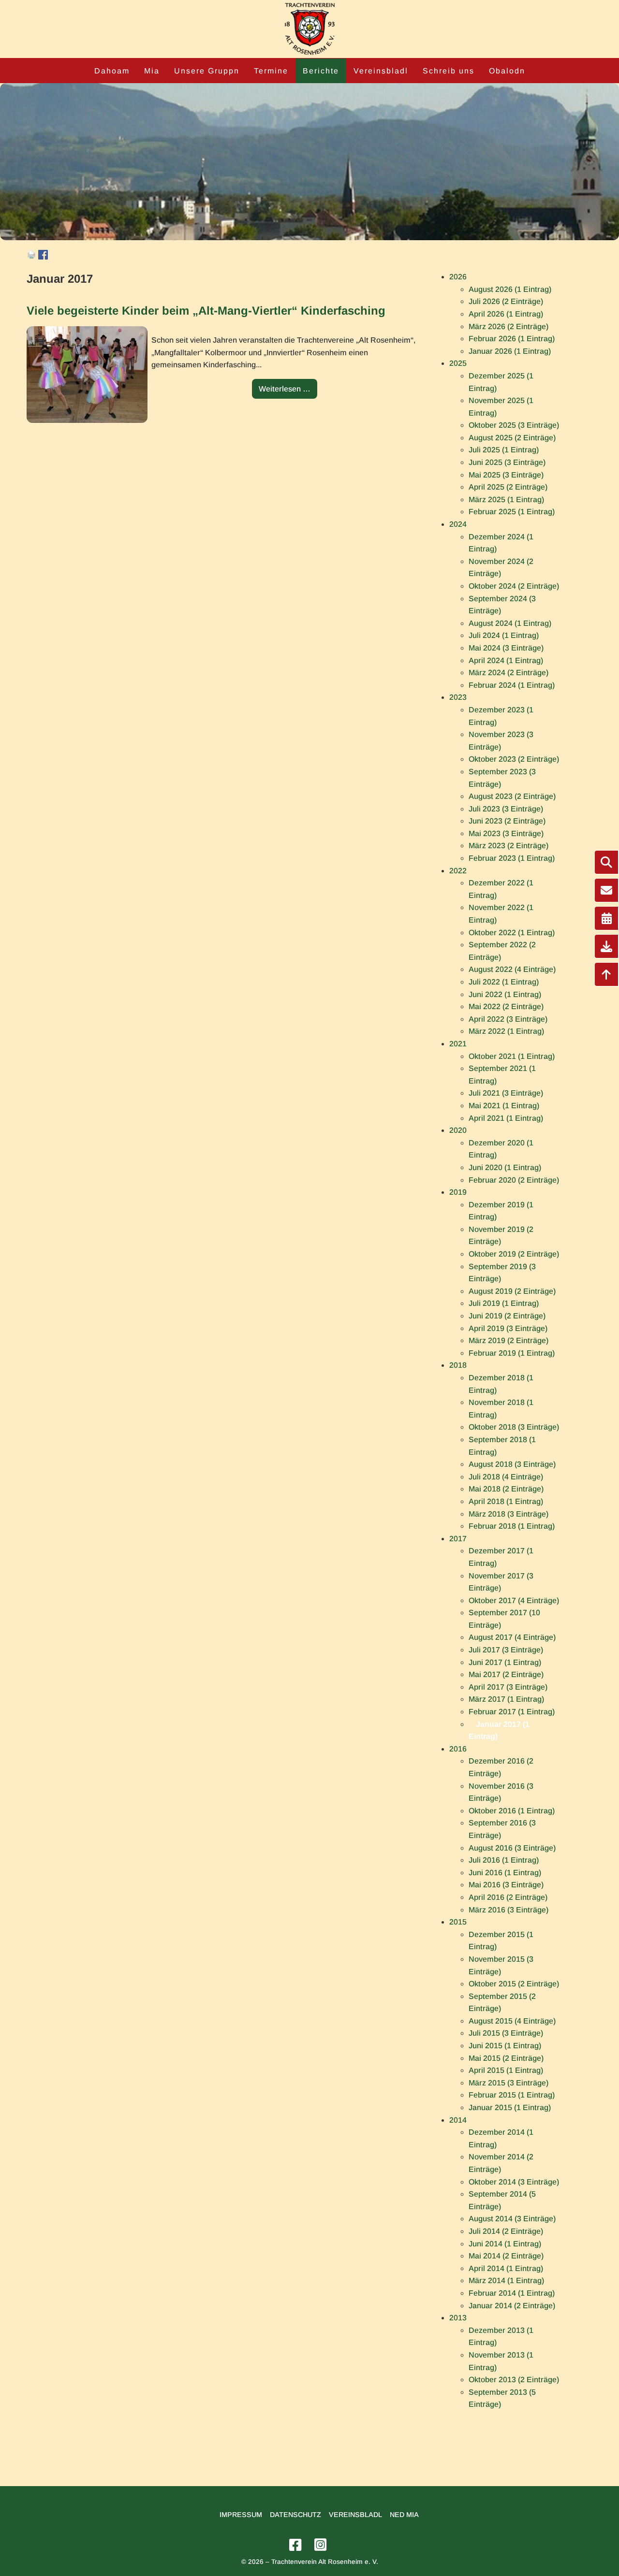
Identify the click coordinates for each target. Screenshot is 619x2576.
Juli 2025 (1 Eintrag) (504, 450)
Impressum (241, 2515)
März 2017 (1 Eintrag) (506, 1699)
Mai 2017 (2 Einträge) (506, 1674)
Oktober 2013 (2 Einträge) (514, 2380)
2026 (458, 277)
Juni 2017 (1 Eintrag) (505, 1662)
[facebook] (297, 2545)
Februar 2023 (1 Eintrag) (512, 858)
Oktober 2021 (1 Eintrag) (512, 1056)
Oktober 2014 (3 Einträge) (514, 2182)
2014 (458, 2120)
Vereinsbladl (381, 71)
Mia (152, 71)
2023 (458, 697)
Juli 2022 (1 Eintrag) (504, 982)
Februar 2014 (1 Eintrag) (512, 2293)
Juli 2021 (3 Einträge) (506, 1093)
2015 (458, 1922)
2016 (458, 1749)
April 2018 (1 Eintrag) (506, 1501)
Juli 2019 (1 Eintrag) (504, 1303)
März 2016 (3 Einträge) (508, 1910)
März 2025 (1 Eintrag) (506, 499)
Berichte (321, 71)
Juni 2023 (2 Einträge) (507, 821)
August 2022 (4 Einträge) (512, 969)
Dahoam (112, 71)
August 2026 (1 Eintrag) (510, 289)
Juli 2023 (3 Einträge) (506, 809)
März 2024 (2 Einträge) (508, 673)
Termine (271, 71)
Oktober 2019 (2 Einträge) (514, 1254)
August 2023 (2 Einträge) (512, 796)
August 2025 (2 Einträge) (512, 438)
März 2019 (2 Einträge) (508, 1340)
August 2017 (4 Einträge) (512, 1637)
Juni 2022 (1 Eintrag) (505, 994)
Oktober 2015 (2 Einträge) (514, 1984)
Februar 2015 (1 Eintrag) (512, 2095)
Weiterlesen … (288, 392)
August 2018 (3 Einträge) (512, 1464)
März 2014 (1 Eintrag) (506, 2280)
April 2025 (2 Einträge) (508, 487)
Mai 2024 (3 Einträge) (506, 648)
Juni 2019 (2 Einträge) (507, 1316)
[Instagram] (322, 2545)
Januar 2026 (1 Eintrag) (510, 351)
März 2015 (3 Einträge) (508, 2083)
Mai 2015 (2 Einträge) (506, 2058)
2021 (458, 1044)
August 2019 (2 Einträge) (512, 1291)
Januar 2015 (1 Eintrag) (510, 2107)
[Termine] (606, 918)
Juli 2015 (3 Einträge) (506, 2033)
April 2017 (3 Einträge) (508, 1687)
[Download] (606, 946)
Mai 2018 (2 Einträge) (506, 1489)
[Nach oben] (606, 974)
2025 (458, 363)
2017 (458, 1539)
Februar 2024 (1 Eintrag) (512, 685)
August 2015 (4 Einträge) (512, 2021)
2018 (458, 1365)
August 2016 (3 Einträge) (512, 1848)
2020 (458, 1130)
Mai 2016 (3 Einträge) (506, 1885)
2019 (458, 1192)
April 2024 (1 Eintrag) (506, 660)
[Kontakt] (606, 890)
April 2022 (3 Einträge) (508, 1019)
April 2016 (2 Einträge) (508, 1897)
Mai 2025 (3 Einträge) (506, 475)
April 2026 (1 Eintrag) (506, 314)
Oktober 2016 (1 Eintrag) (512, 1811)
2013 (458, 2318)
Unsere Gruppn (207, 71)
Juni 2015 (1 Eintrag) (505, 2046)
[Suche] (606, 862)
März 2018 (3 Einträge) (508, 1514)
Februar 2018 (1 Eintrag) (512, 1526)
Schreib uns (449, 71)
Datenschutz (295, 2515)
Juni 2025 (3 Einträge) (507, 462)
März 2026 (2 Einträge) (508, 326)
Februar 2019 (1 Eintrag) (512, 1353)
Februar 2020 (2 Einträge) (514, 1180)
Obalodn (507, 71)
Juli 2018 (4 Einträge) (506, 1477)
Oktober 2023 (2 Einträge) (514, 759)
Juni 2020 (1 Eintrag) (505, 1167)
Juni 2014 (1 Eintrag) (505, 2244)
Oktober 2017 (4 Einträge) (514, 1600)
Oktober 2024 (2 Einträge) (514, 586)
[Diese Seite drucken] (31, 257)
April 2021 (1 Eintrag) (506, 1118)
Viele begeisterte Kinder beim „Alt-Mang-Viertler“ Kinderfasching (206, 311)
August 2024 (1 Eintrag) (510, 623)
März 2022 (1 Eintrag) (506, 1031)
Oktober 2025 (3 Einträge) (514, 425)
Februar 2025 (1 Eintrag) (512, 512)
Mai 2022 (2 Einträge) (506, 1006)
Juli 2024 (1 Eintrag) (504, 635)
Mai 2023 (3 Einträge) (506, 833)
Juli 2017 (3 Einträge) (506, 1650)
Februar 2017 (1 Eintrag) (512, 1712)
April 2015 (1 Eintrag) (506, 2070)
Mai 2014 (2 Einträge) (506, 2256)
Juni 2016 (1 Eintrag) (505, 1873)
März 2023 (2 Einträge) (508, 846)
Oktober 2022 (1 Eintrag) (512, 933)
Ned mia (404, 2515)
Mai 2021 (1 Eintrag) (504, 1106)
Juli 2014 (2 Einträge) (506, 2231)
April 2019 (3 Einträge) (508, 1328)
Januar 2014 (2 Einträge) (512, 2306)
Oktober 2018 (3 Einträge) (514, 1427)
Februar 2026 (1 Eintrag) (512, 339)
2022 (458, 871)
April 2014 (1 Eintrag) (506, 2268)
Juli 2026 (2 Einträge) (506, 301)
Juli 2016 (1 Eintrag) (504, 1860)
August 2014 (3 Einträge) (512, 2219)
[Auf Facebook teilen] (43, 257)
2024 (458, 524)
